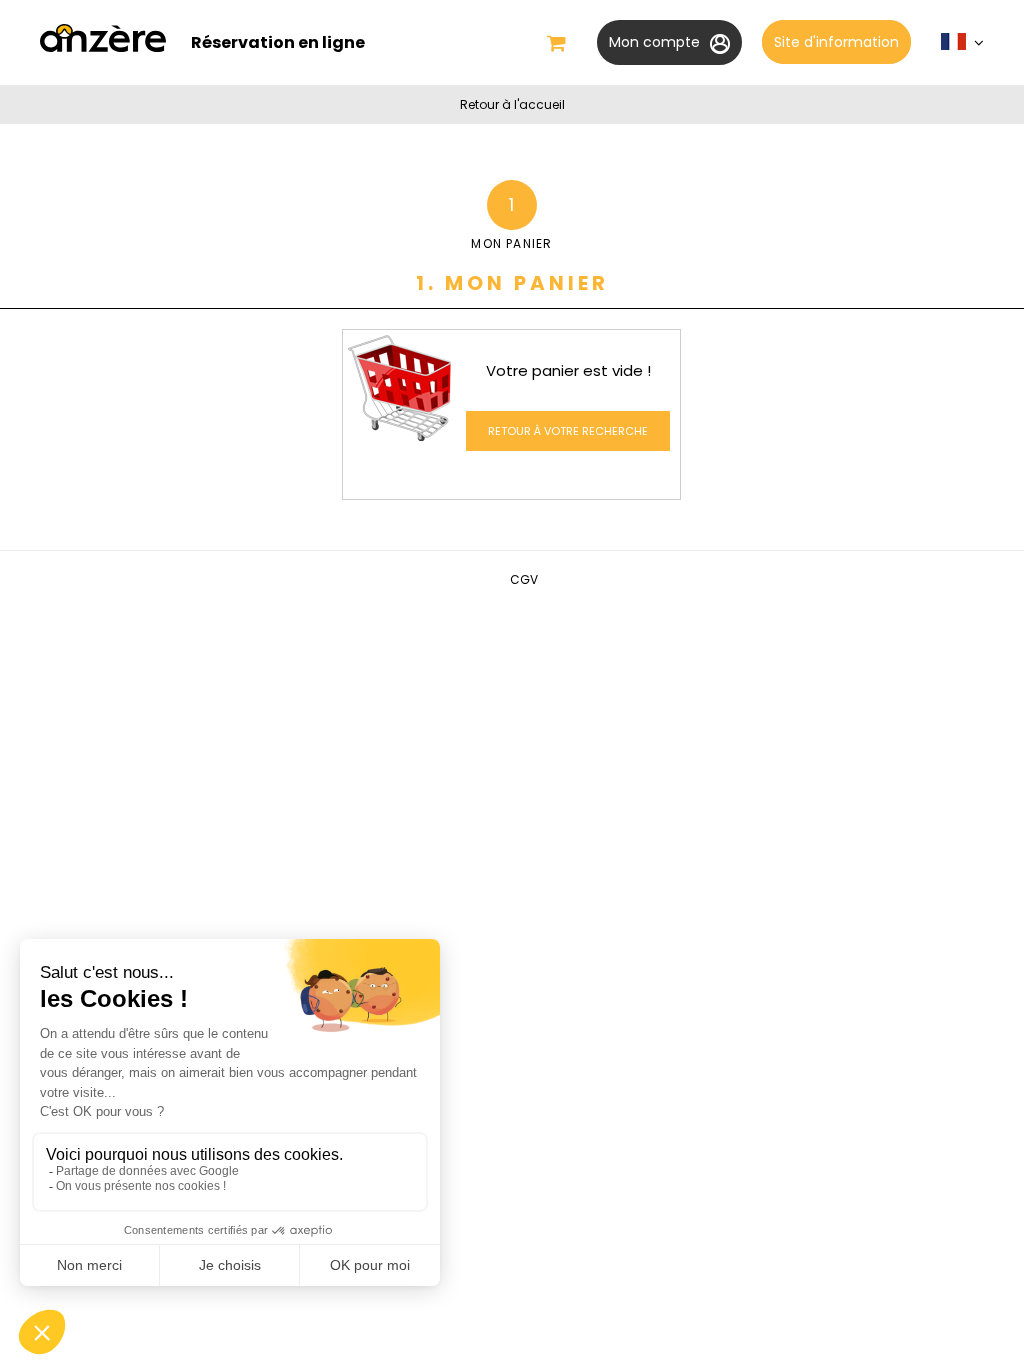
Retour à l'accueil (512, 104)
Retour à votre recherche (568, 431)
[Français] (962, 46)
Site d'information (836, 42)
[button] (556, 43)
